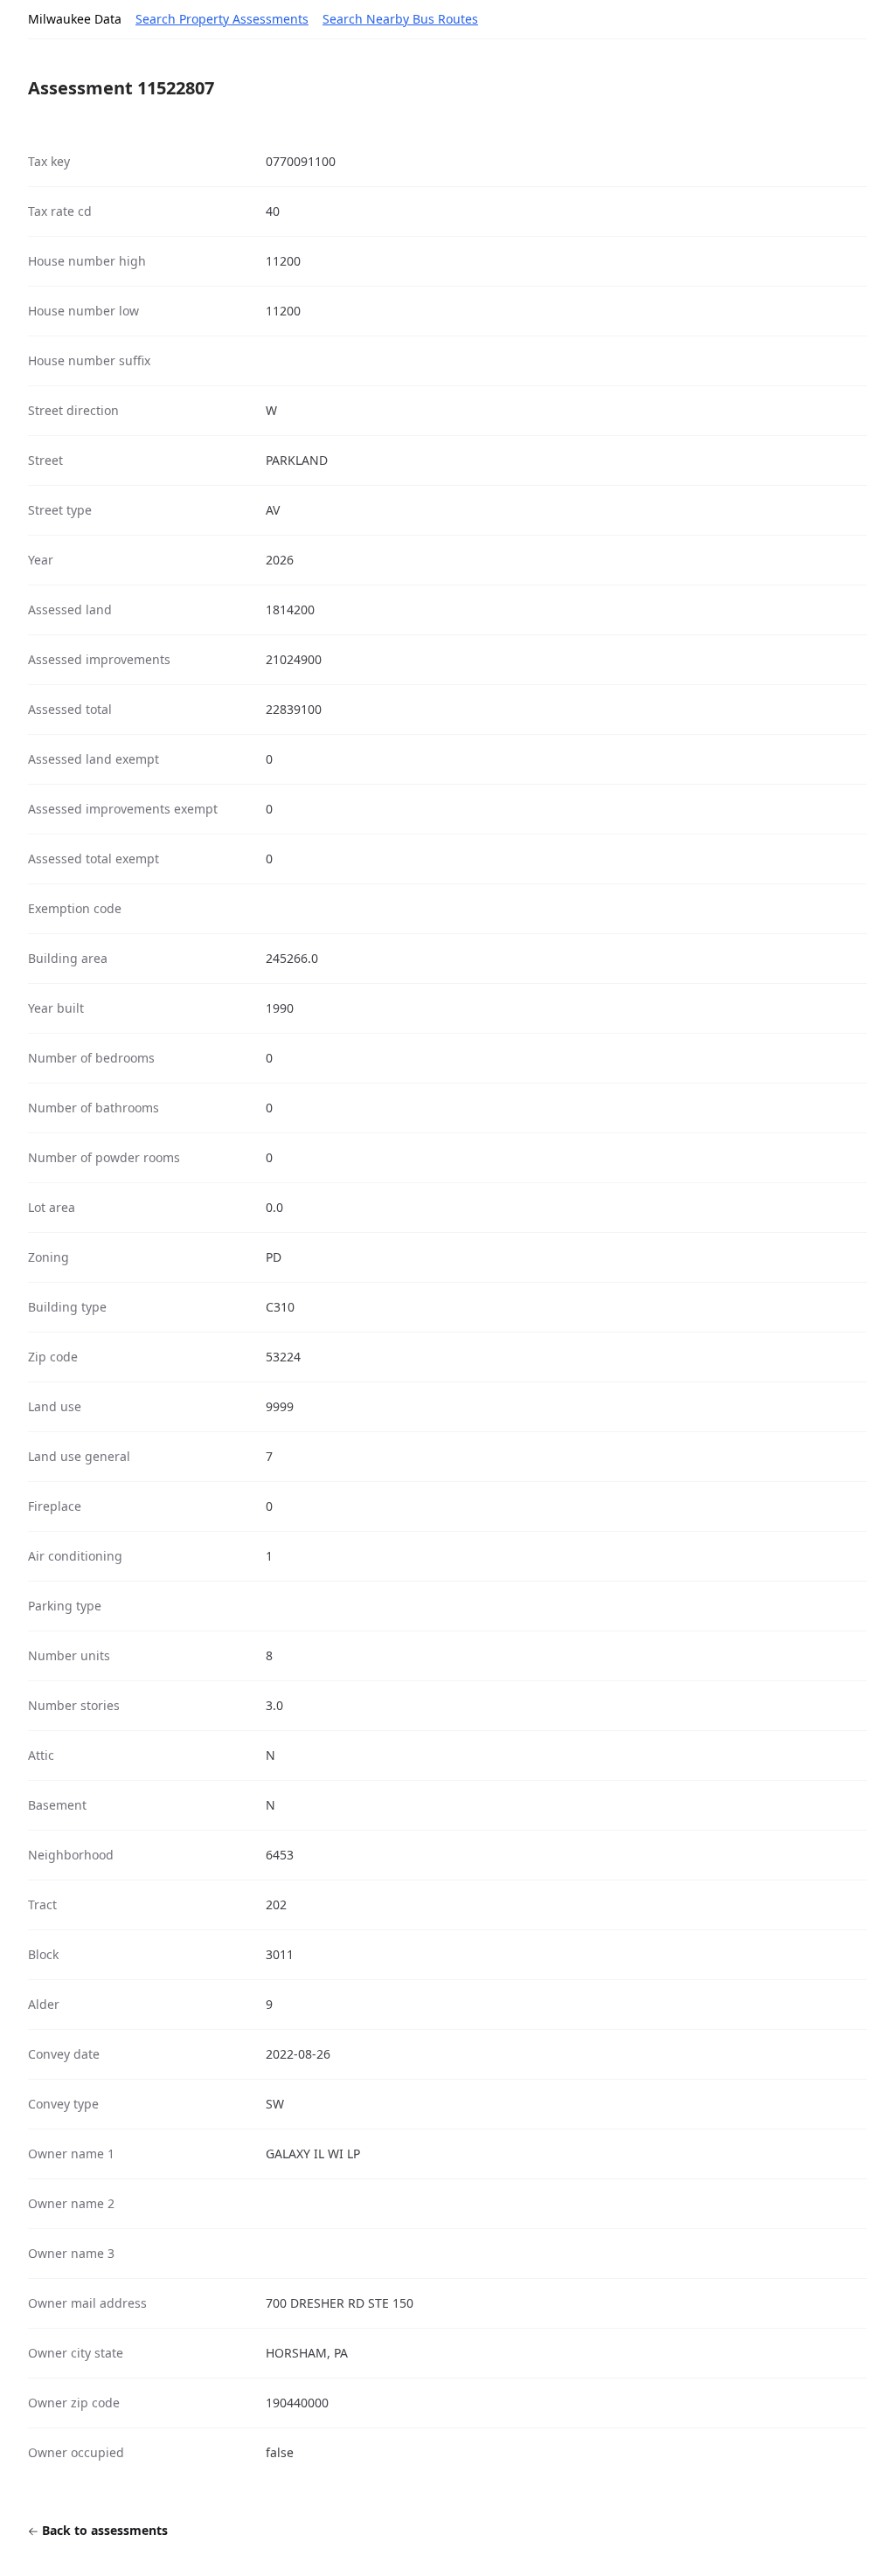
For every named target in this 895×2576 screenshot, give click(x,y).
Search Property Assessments (222, 19)
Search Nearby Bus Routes (400, 19)
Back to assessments (103, 2530)
